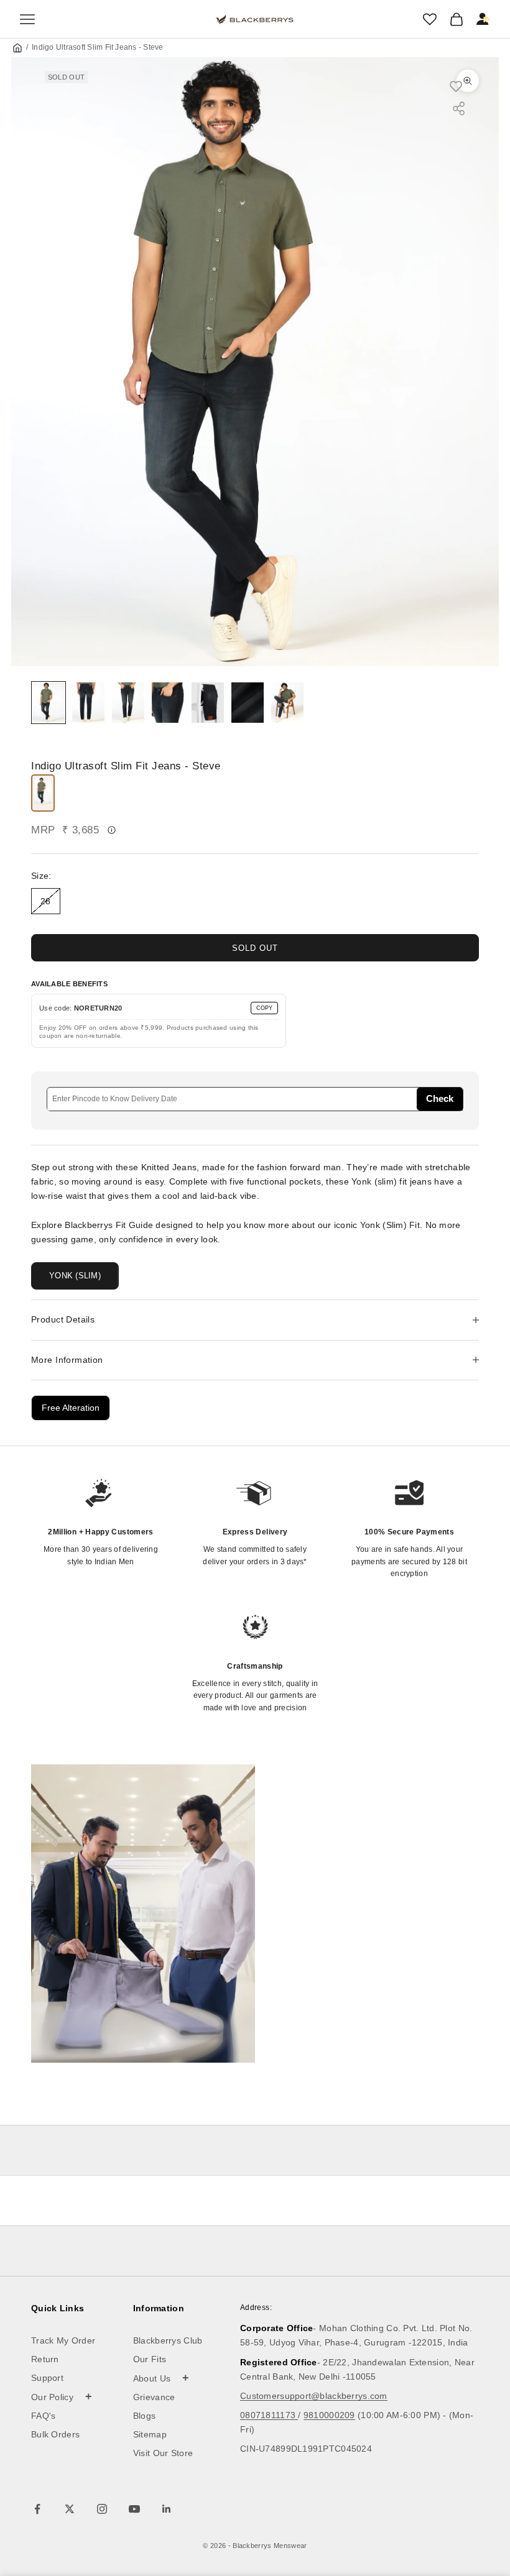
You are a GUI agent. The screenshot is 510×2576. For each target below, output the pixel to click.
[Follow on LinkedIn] (167, 2509)
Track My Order (63, 2340)
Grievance (154, 2397)
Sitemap (150, 2434)
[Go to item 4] (168, 703)
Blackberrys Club (168, 2340)
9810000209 (329, 2415)
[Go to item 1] (49, 703)
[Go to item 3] (128, 703)
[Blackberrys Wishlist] (430, 19)
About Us (161, 2378)
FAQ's (44, 2416)
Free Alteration (71, 1408)
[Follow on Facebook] (37, 2509)
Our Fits (150, 2359)
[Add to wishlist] (462, 86)
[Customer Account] (483, 19)
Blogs (145, 2416)
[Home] (17, 48)
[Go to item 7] (287, 703)
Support (47, 2378)
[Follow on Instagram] (102, 2509)
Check (440, 1098)
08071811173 (269, 2415)
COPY (264, 1008)
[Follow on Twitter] (70, 2509)
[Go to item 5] (208, 703)
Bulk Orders (55, 2434)
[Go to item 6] (248, 703)
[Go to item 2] (88, 703)
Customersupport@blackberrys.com (314, 2396)
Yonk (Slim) (75, 1276)
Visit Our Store (163, 2453)
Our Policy (62, 2396)
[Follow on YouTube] (134, 2509)
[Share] (459, 108)
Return (45, 2359)
